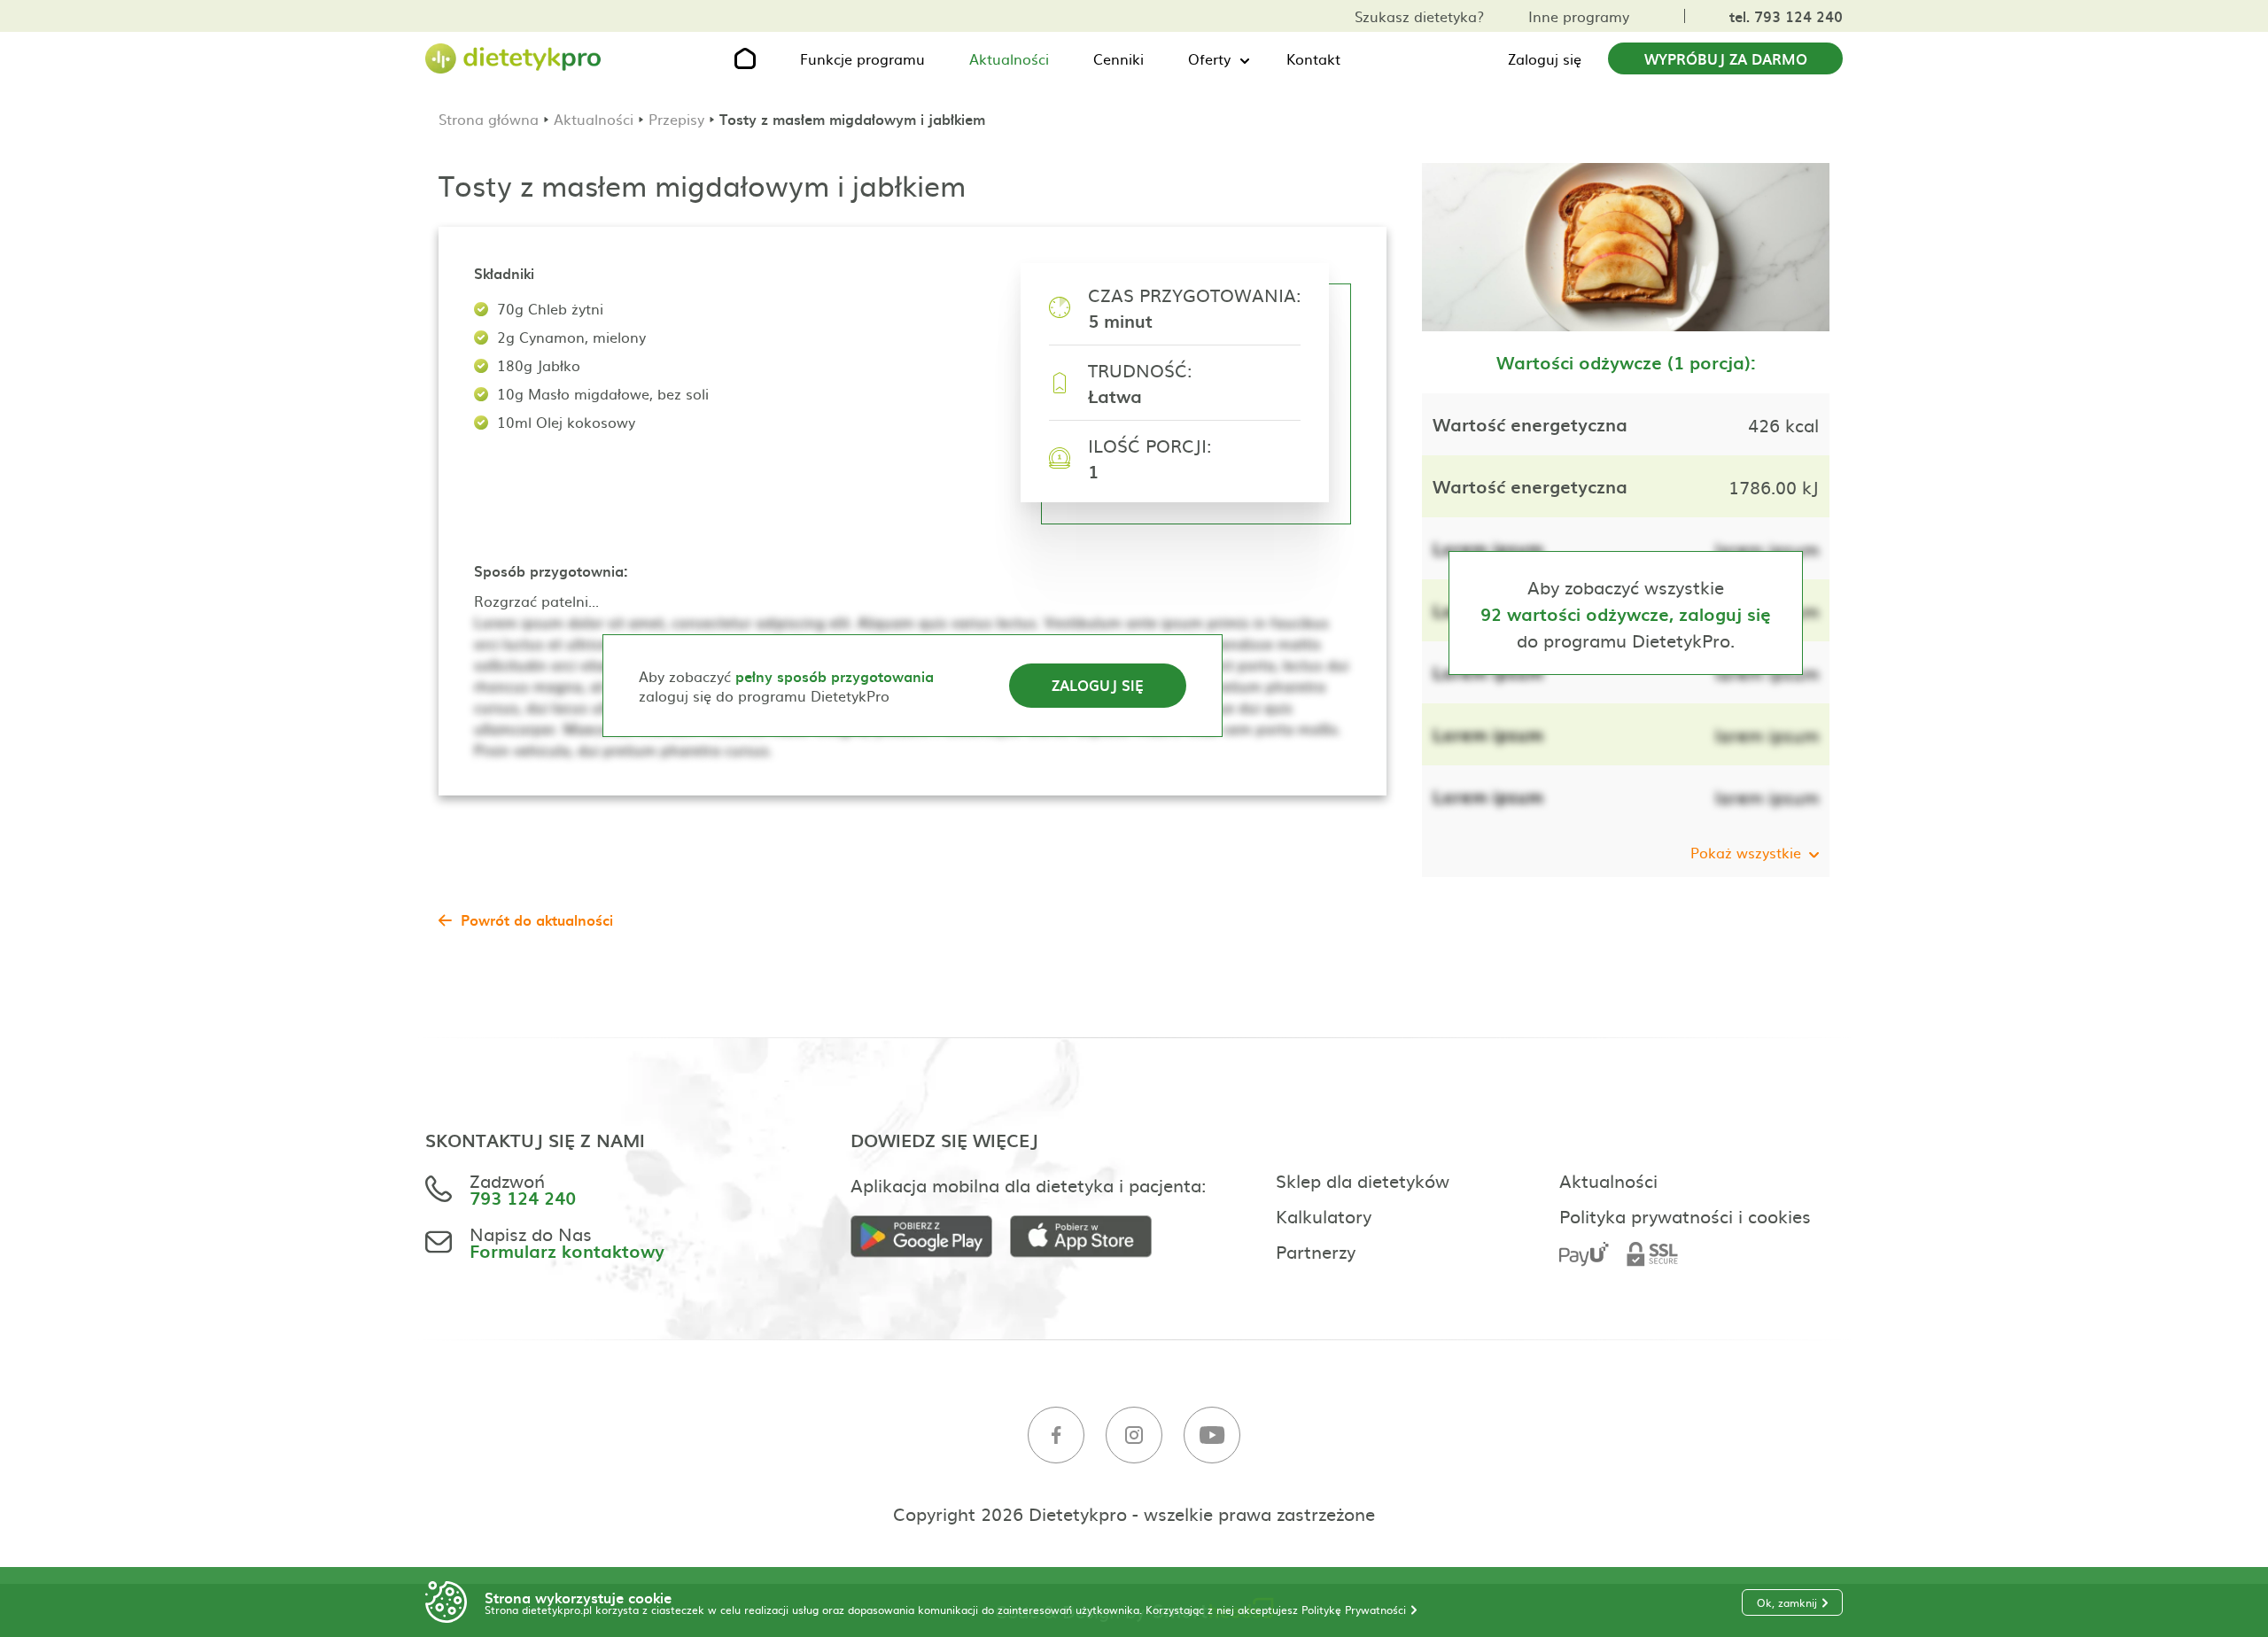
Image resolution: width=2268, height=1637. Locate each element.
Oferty (1209, 58)
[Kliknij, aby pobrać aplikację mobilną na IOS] (1090, 1237)
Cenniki (1118, 58)
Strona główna (489, 119)
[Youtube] (1212, 1435)
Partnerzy (1316, 1251)
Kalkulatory (1324, 1215)
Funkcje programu (862, 58)
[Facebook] (1056, 1435)
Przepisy (676, 119)
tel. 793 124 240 (1786, 16)
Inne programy (1579, 16)
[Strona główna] (514, 59)
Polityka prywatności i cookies (1685, 1215)
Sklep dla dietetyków (1363, 1180)
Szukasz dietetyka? (1419, 16)
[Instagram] (1134, 1435)
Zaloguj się (1545, 58)
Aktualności (1009, 58)
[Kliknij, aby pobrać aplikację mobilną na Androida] (930, 1237)
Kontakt (1313, 58)
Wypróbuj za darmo (1726, 58)
